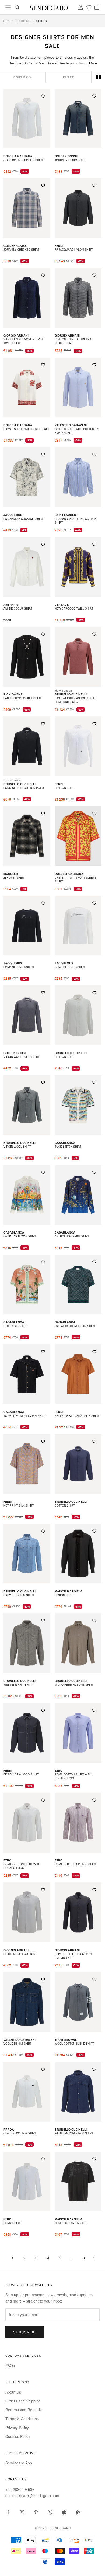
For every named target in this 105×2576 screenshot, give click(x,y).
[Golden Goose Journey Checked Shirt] (27, 208)
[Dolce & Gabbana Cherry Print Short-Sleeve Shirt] (78, 836)
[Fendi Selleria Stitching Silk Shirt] (78, 1374)
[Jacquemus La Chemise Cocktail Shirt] (27, 477)
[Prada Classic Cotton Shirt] (27, 2092)
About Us (13, 2392)
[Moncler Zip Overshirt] (27, 836)
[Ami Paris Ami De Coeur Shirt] (27, 567)
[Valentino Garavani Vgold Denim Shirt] (27, 2002)
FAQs (10, 2366)
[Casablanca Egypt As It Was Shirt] (27, 1195)
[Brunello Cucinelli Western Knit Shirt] (27, 1643)
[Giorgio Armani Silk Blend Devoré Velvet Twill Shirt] (27, 298)
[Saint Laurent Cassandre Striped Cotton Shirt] (78, 477)
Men (6, 21)
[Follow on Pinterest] (36, 2512)
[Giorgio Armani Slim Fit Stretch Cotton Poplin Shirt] (78, 1912)
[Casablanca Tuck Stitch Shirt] (78, 1105)
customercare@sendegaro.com (32, 2495)
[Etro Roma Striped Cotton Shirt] (78, 1823)
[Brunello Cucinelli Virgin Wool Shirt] (27, 1105)
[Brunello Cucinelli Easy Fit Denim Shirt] (27, 1554)
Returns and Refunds (24, 2410)
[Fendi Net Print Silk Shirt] (27, 1464)
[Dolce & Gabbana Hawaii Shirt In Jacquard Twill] (27, 387)
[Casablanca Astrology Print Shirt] (78, 1195)
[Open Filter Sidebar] (69, 77)
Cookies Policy (18, 2436)
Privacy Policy (17, 2428)
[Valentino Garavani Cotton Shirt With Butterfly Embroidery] (78, 387)
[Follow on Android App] (78, 2512)
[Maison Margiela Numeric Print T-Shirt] (78, 2182)
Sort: (23, 77)
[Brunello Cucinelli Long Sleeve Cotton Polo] (27, 746)
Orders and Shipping (23, 2401)
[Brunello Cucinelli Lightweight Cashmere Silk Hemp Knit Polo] (78, 657)
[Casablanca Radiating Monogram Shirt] (78, 1284)
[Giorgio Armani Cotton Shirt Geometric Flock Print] (78, 298)
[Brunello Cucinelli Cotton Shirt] (78, 1015)
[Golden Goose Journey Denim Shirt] (78, 119)
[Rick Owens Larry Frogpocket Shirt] (27, 657)
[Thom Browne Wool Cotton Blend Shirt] (78, 2002)
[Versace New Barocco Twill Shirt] (78, 567)
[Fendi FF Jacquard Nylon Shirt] (78, 208)
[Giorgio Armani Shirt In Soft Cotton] (27, 1912)
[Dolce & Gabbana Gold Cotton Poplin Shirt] (27, 119)
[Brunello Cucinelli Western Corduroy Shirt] (78, 2092)
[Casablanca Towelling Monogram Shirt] (27, 1374)
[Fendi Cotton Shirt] (78, 746)
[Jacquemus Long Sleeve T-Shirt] (27, 926)
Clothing (23, 21)
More (93, 63)
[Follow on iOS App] (64, 2512)
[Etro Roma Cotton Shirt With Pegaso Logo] (78, 1733)
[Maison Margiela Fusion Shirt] (78, 1554)
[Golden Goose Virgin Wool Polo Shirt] (27, 1015)
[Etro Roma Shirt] (27, 2182)
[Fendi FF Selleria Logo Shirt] (27, 1733)
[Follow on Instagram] (22, 2512)
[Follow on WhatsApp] (50, 2512)
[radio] (98, 77)
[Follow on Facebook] (8, 2512)
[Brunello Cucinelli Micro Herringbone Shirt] (78, 1643)
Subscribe (24, 2332)
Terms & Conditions (22, 2419)
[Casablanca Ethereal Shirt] (27, 1284)
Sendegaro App (19, 2463)
